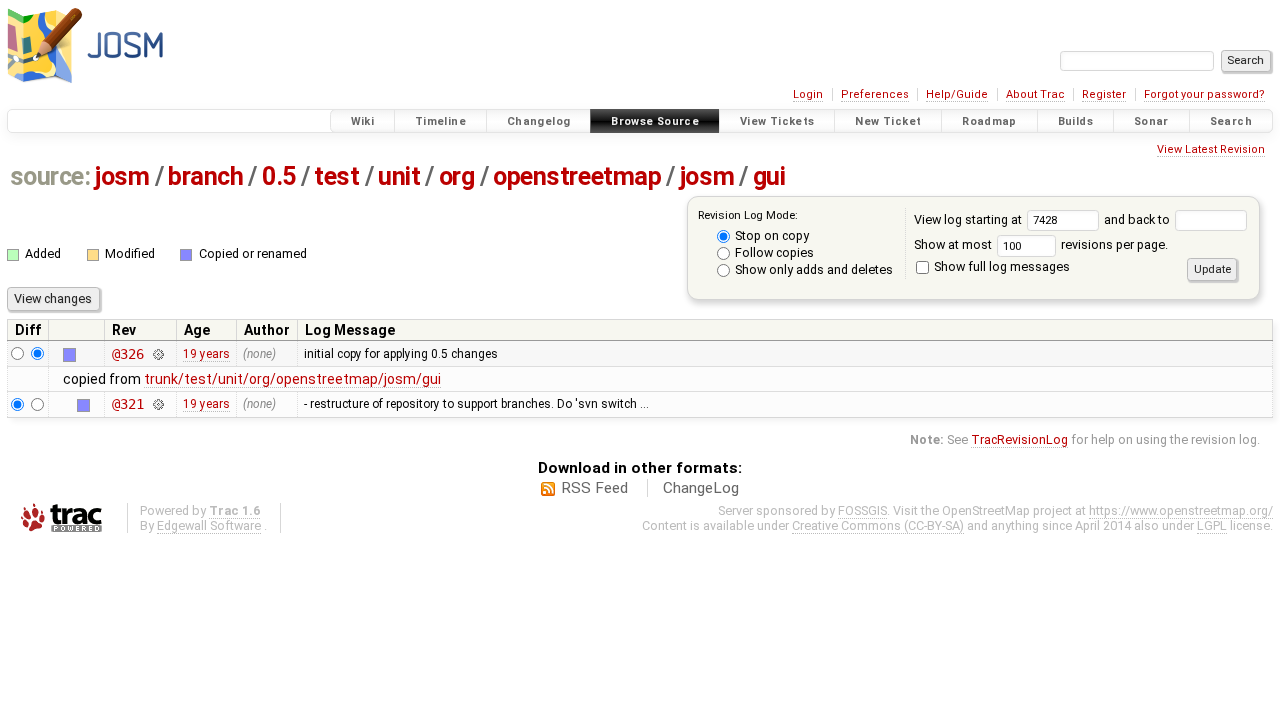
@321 (127, 404)
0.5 (279, 176)
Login (808, 94)
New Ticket (888, 121)
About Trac (1035, 94)
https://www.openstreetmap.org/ (1181, 510)
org (457, 176)
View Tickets (777, 121)
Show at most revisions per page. (1041, 244)
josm (122, 176)
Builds (1075, 121)
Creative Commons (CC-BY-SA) (878, 525)
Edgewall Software (209, 525)
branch (205, 176)
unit (399, 176)
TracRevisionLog (1019, 439)
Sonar (1151, 121)
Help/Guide (957, 94)
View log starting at (969, 219)
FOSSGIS (862, 510)
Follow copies (773, 252)
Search (1231, 121)
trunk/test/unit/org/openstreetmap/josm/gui (292, 379)
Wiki (363, 121)
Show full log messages (1000, 266)
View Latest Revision (1211, 149)
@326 (127, 354)
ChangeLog (701, 488)
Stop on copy (770, 235)
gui (769, 176)
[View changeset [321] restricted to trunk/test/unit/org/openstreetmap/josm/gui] (158, 404)
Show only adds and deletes (812, 269)
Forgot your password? (1204, 94)
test (336, 176)
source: (50, 176)
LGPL (1212, 525)
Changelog (538, 121)
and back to (1138, 219)
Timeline (440, 121)
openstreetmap (577, 176)
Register (1104, 94)
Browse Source (655, 121)
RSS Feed (594, 488)
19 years (206, 354)
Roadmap (989, 121)
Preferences (875, 94)
